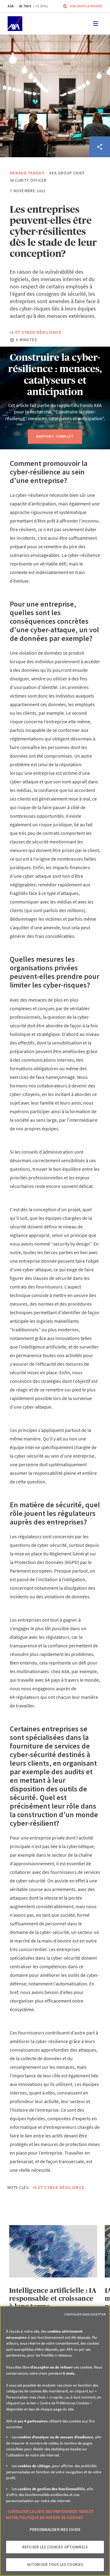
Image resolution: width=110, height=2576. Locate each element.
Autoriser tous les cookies (55, 2565)
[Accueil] (15, 24)
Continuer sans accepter (85, 2314)
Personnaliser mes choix (55, 2530)
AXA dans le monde (86, 6)
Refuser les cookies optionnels (55, 2547)
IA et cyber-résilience (36, 332)
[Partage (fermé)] (100, 147)
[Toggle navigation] (96, 24)
